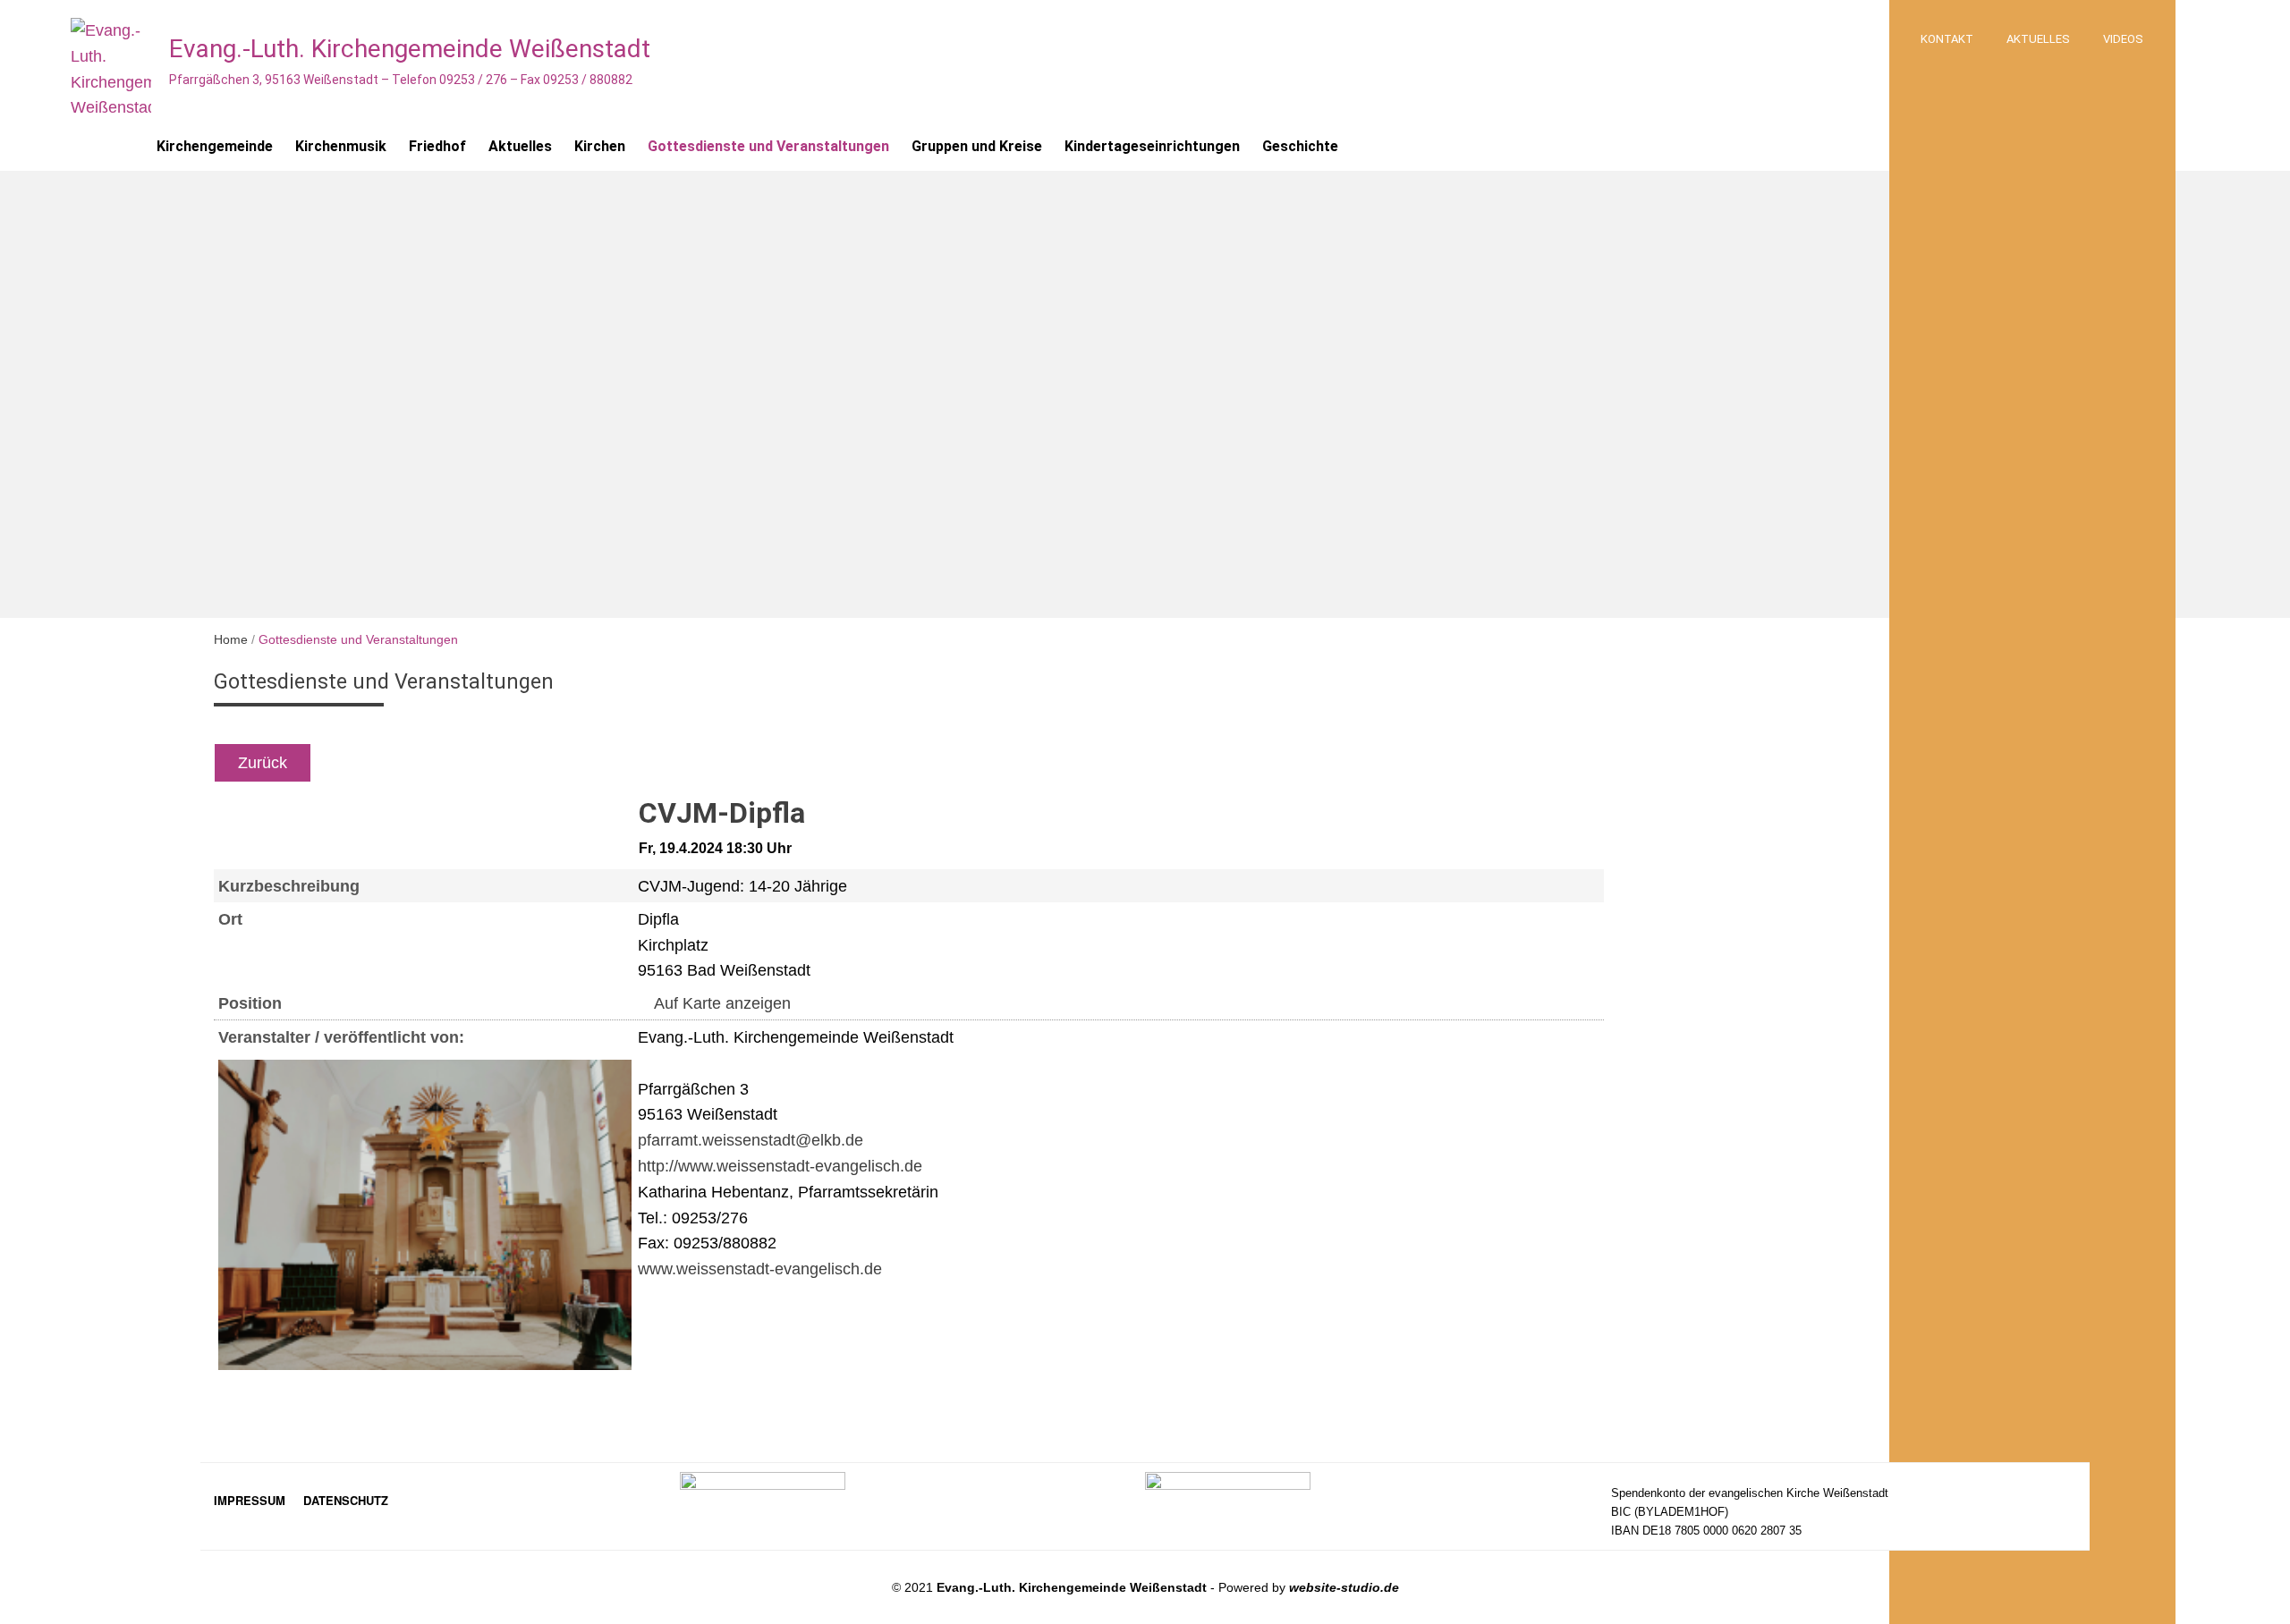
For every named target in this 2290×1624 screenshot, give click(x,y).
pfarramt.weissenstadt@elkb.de (751, 1140)
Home (231, 639)
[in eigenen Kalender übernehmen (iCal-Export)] (646, 763)
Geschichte (1300, 146)
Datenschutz (346, 1500)
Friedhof (437, 146)
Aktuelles (2038, 39)
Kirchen (600, 146)
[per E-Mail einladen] (667, 763)
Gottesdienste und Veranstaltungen (768, 146)
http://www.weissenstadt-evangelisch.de (780, 1166)
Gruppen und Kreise (977, 146)
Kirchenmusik (341, 146)
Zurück (263, 763)
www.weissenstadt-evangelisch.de (760, 1269)
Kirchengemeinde (215, 146)
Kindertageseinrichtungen (1152, 146)
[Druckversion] (706, 763)
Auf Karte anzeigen (721, 1003)
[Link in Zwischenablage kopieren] (689, 763)
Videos (2123, 39)
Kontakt (1947, 39)
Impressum (250, 1500)
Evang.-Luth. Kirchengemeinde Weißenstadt (410, 49)
